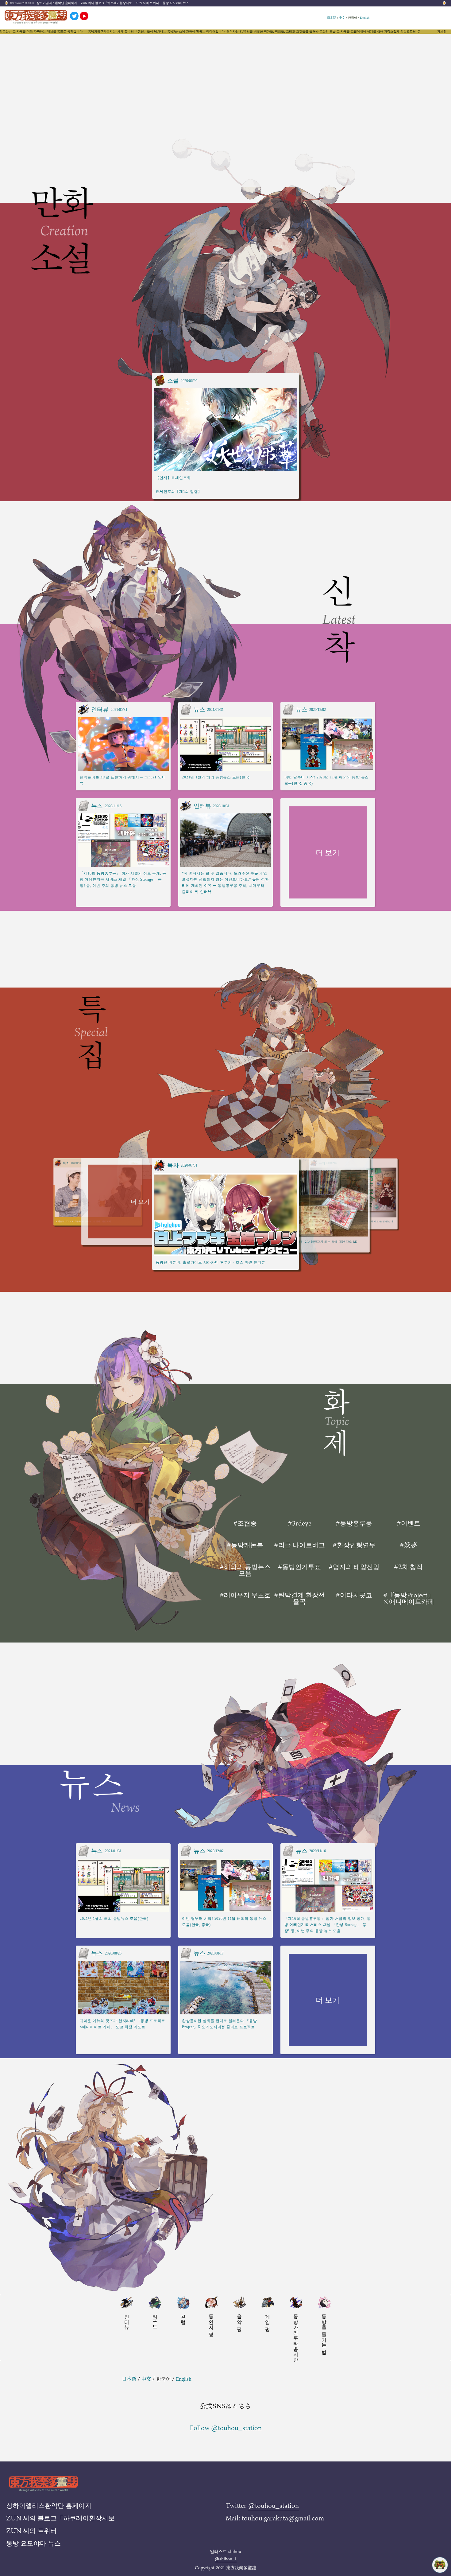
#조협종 (245, 1523)
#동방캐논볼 (245, 1545)
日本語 (332, 18)
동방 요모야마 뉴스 (176, 3)
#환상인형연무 (354, 1545)
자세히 (442, 32)
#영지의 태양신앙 (354, 1567)
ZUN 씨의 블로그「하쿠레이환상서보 (106, 3)
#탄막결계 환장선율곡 (299, 1598)
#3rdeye (300, 1523)
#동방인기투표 (299, 1567)
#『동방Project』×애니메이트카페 (408, 1598)
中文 (342, 18)
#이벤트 (409, 1523)
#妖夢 (408, 1545)
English (365, 18)
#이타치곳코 (354, 1596)
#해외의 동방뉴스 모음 (245, 1570)
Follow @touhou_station (226, 2428)
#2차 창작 (408, 1567)
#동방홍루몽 (354, 1523)
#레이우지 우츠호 (245, 1596)
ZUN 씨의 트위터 (147, 3)
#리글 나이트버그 (299, 1545)
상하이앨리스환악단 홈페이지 (57, 3)
